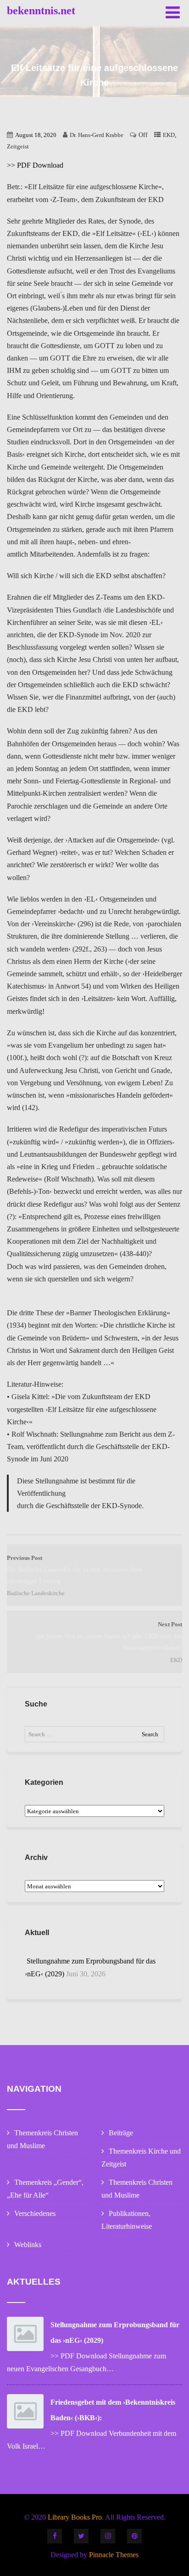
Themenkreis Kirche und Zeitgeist (141, 2158)
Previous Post (75, 1570)
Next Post (109, 1636)
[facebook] (55, 2536)
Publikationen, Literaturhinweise (127, 2220)
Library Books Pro (75, 2517)
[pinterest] (134, 2536)
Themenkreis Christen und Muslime (42, 2139)
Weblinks (28, 2245)
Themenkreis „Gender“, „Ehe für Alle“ (45, 2189)
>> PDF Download (35, 165)
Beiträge (121, 2133)
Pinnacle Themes (114, 2555)
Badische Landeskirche (36, 1593)
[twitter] (81, 2536)
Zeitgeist (18, 146)
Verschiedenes (35, 2213)
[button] (19, 29)
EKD (169, 135)
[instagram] (108, 2536)
